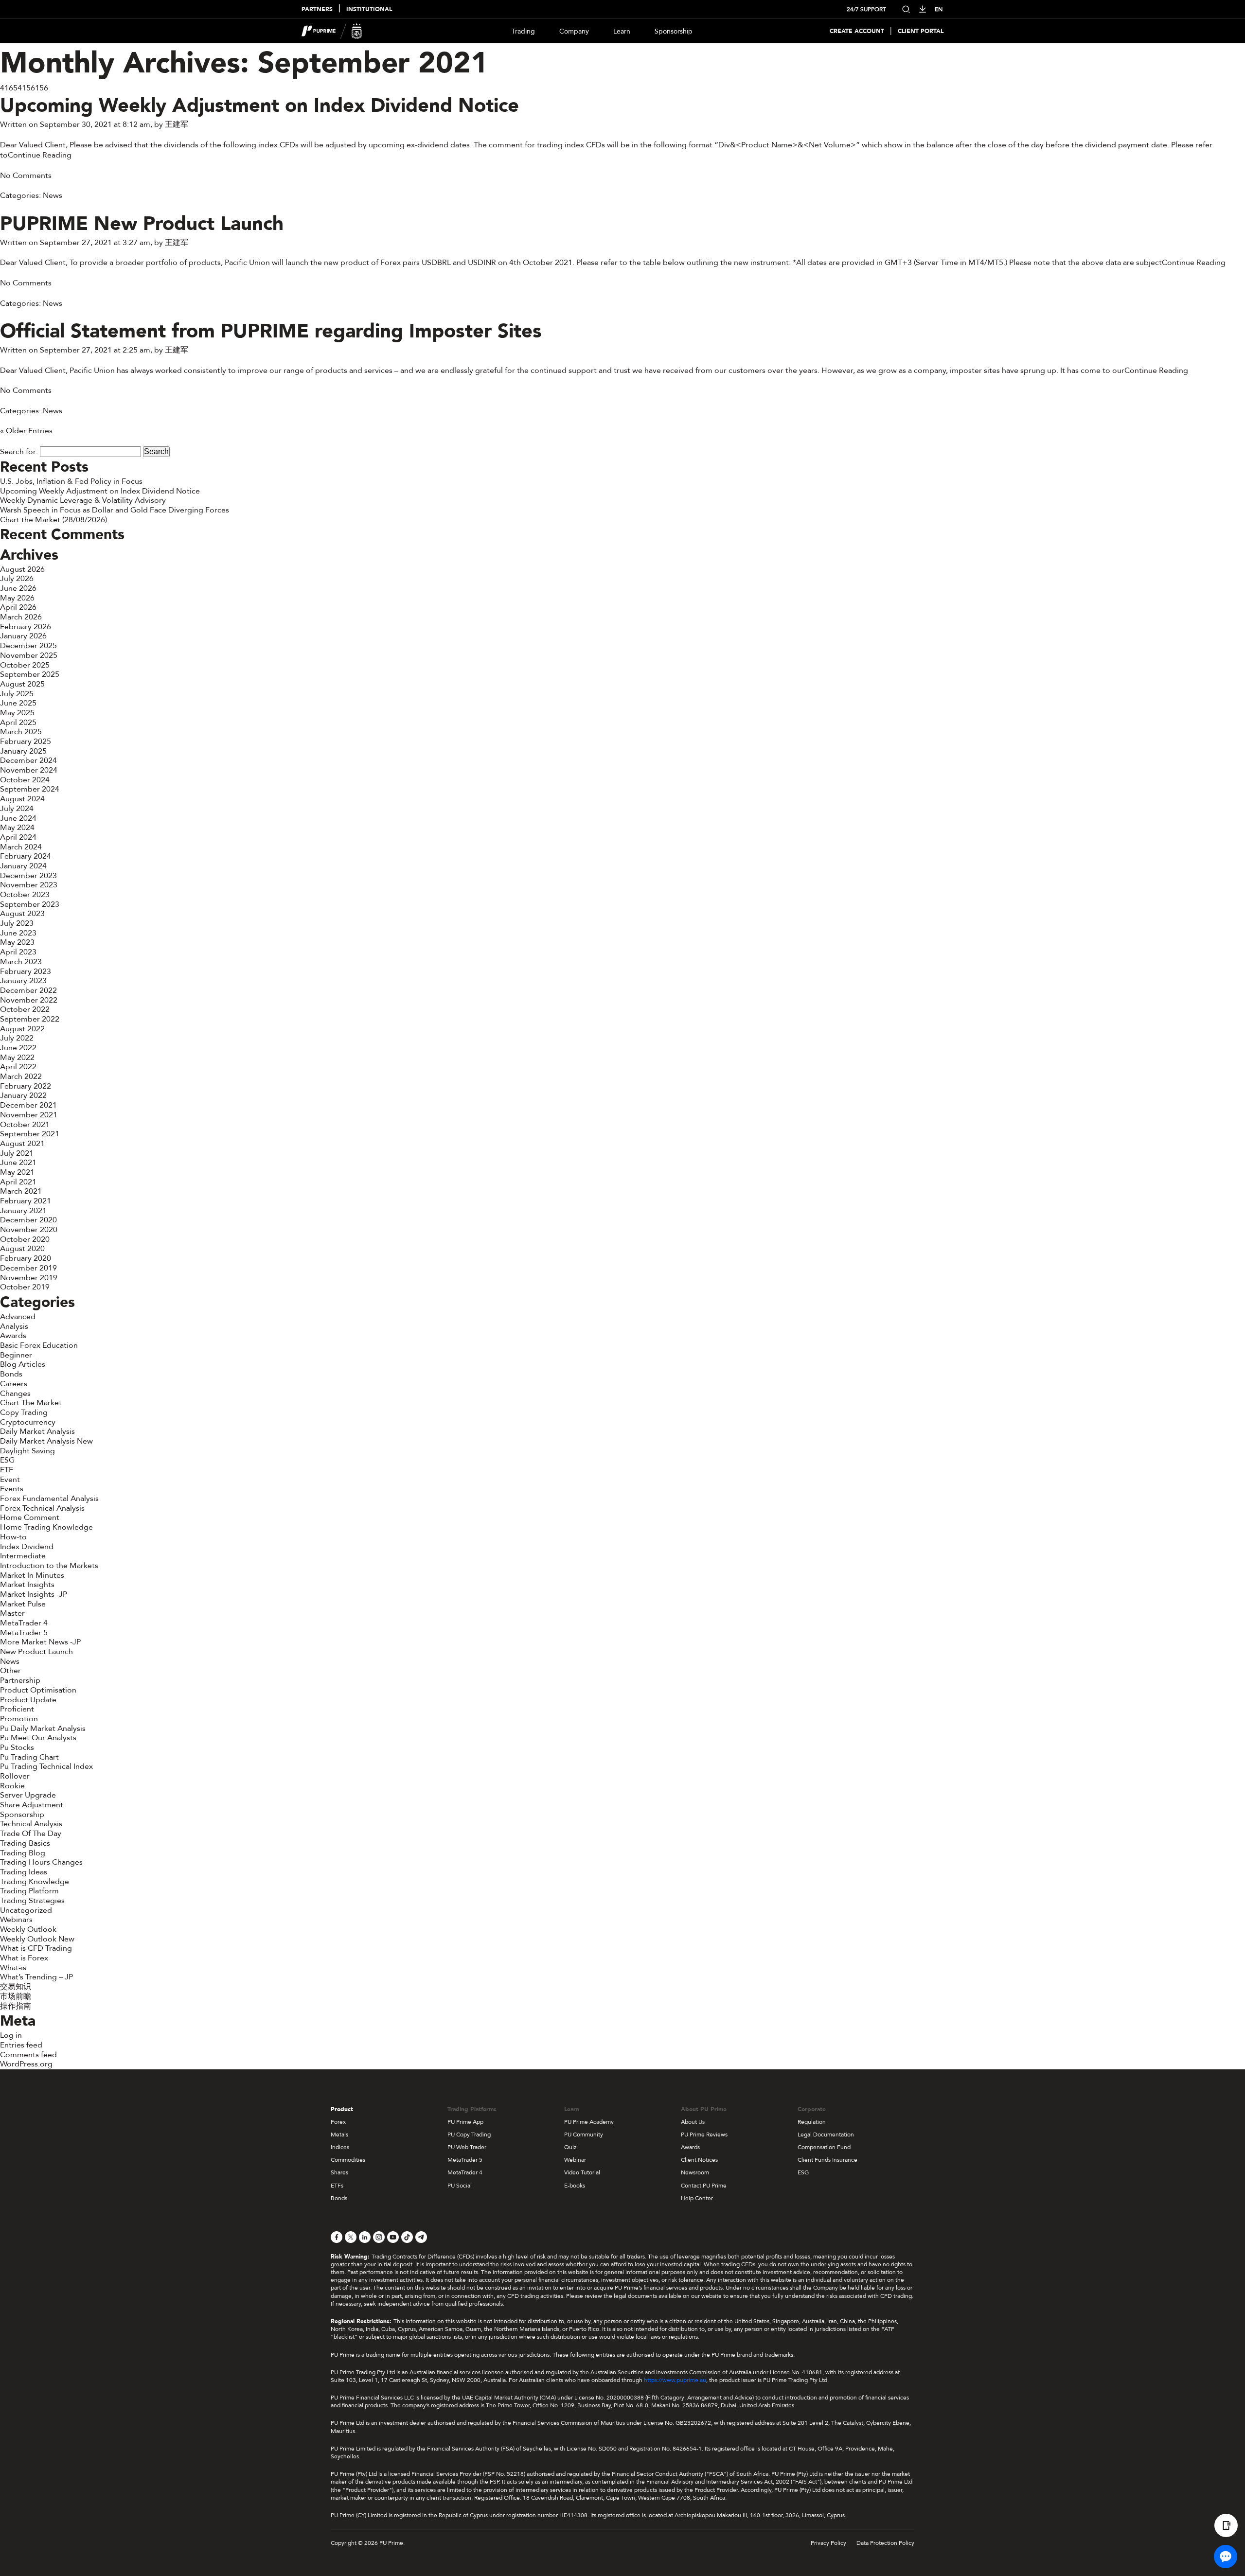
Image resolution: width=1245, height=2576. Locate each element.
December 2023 (28, 876)
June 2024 (18, 818)
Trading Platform (29, 1891)
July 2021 (17, 1153)
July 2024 (17, 809)
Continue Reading (40, 155)
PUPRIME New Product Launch (142, 224)
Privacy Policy (828, 2543)
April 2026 (18, 607)
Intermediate (23, 1556)
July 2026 (17, 579)
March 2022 (21, 1076)
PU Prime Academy (589, 2122)
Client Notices (699, 2160)
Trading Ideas (24, 1872)
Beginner (16, 1355)
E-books (575, 2186)
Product (342, 2109)
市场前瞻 (16, 1996)
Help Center (697, 2198)
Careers (14, 1384)
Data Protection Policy (885, 2543)
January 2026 (23, 636)
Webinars (16, 1920)
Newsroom (695, 2172)
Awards (13, 1336)
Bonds (11, 1374)
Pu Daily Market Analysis (43, 1729)
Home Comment (30, 1517)
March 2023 (21, 962)
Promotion (19, 1719)
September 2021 (30, 1134)
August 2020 (22, 1249)
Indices (340, 2147)
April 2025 (18, 723)
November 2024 (29, 770)
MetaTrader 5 (24, 1633)
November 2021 (29, 1115)
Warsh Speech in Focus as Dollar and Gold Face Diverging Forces (115, 510)
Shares (339, 2172)
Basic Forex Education (39, 1345)
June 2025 (18, 703)
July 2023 (17, 923)
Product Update (28, 1700)
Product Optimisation (38, 1690)
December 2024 (28, 760)
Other (10, 1671)
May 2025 (17, 713)
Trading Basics (25, 1843)
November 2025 (29, 655)
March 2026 (21, 617)
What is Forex (24, 1958)
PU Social (460, 2186)
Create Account (857, 31)
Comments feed (28, 2055)
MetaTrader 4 (24, 1623)
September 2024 (30, 789)
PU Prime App (465, 2122)
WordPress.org (26, 2064)
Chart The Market (31, 1403)
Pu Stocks (17, 1747)
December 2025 (28, 646)
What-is (13, 1968)
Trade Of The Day (31, 1834)
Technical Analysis (31, 1824)
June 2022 (18, 1048)
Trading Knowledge (35, 1882)
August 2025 (22, 684)
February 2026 (26, 627)
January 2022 (23, 1095)
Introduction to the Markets (49, 1566)
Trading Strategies (32, 1901)
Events (12, 1489)
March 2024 (21, 847)
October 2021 (25, 1125)
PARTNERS (317, 9)
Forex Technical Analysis (42, 1508)
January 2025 (23, 751)
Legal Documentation (826, 2135)
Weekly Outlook (28, 1929)
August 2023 (22, 914)
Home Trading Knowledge (46, 1527)
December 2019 (28, 1268)
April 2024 (18, 837)
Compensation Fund (824, 2147)
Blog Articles (23, 1364)
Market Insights (27, 1585)
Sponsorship (674, 31)
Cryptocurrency (28, 1422)
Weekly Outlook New (37, 1939)
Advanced (18, 1317)
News (53, 195)
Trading (523, 31)
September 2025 (30, 674)
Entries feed (21, 2045)
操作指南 (16, 2006)
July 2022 (17, 1038)
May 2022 (17, 1058)
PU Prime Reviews (704, 2135)
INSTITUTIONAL (369, 9)
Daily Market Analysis (37, 1431)
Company (574, 31)
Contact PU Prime (704, 2186)
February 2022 (26, 1086)
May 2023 (17, 942)
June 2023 (18, 933)
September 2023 (30, 904)
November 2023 (29, 885)
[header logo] (332, 31)
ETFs (337, 2186)
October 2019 (25, 1287)
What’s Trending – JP (36, 1977)
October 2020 (25, 1239)
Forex (338, 2122)
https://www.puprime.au (675, 2380)
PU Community (584, 2135)
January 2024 (23, 866)
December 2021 (28, 1105)
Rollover (15, 1776)
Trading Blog (23, 1853)
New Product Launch (36, 1652)
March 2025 (21, 732)
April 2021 (18, 1182)
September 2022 (30, 1019)
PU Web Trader (467, 2147)
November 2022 (29, 1000)
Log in (11, 2035)
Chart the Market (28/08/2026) (53, 520)
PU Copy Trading (469, 2135)
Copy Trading (24, 1412)
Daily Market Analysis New (46, 1441)
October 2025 (25, 665)
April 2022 (18, 1067)
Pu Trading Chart (29, 1757)
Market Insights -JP (34, 1594)
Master (12, 1613)
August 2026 (22, 569)
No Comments (26, 176)
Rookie (12, 1786)
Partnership (20, 1680)
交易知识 (16, 1987)
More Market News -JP (40, 1642)
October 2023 (25, 895)
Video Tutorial (582, 2172)
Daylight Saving (27, 1451)
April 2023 (18, 952)
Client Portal (921, 31)
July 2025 (17, 694)
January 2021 (23, 1211)
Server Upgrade (28, 1795)
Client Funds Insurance (827, 2160)
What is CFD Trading (36, 1948)
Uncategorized (26, 1910)
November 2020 (29, 1230)
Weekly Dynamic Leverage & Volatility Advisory (83, 500)
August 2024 (22, 799)
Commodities (348, 2160)
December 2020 (28, 1220)
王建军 (177, 124)
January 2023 (23, 981)
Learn (622, 31)
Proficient (17, 1709)
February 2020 (26, 1258)
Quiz (570, 2147)
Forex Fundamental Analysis (49, 1499)
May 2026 (17, 598)
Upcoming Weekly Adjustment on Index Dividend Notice (259, 106)
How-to (13, 1537)
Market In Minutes (32, 1575)
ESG (7, 1460)
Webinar (575, 2160)
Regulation (812, 2122)
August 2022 (22, 1029)
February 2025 (26, 741)
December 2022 (28, 990)
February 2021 (26, 1201)
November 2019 (29, 1278)
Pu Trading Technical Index (46, 1766)
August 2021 (22, 1144)
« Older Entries (26, 431)
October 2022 (25, 1009)
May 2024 (17, 828)
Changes (15, 1394)
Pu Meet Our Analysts (38, 1738)
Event (10, 1480)
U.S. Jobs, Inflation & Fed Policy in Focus (71, 481)
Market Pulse (23, 1604)
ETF (7, 1470)
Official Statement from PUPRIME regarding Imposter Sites (271, 331)
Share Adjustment (32, 1805)
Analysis (14, 1326)
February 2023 (26, 971)
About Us (693, 2122)
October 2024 (25, 780)
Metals (339, 2135)
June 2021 (18, 1163)
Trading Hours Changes (41, 1862)
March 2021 (21, 1191)
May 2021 (17, 1172)
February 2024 (26, 856)
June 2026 (18, 588)
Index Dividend (27, 1547)
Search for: (19, 452)
